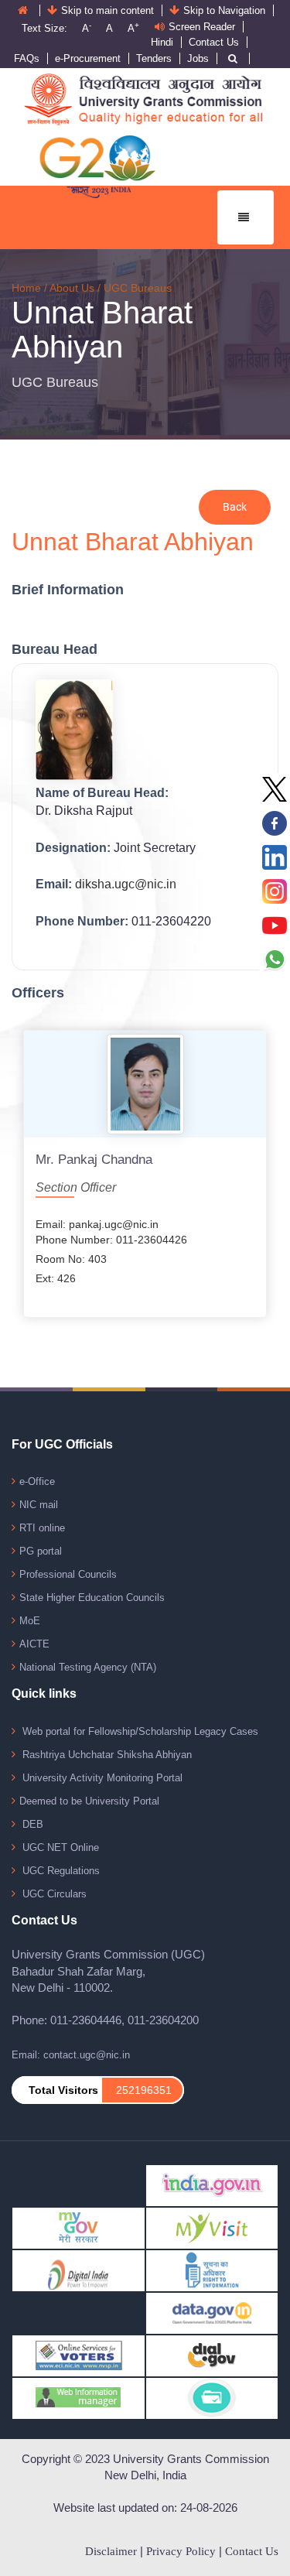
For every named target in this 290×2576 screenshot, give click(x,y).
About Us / (77, 288)
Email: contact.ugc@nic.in (71, 2055)
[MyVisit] (212, 2227)
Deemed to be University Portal (89, 1801)
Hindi (162, 42)
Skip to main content (107, 10)
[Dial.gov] (212, 2355)
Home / (31, 288)
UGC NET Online (59, 1847)
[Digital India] (78, 2270)
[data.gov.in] (212, 2313)
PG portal (41, 1551)
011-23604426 (152, 1240)
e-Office (37, 1481)
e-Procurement (88, 58)
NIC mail (39, 1505)
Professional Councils (68, 1574)
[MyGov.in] (78, 2227)
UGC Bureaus (138, 288)
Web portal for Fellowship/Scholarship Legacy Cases (139, 1731)
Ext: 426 (56, 1278)
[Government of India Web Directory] (212, 2398)
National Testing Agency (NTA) (88, 1667)
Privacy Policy (181, 2551)
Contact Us (214, 42)
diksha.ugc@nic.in (126, 884)
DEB (31, 1824)
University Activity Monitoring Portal (101, 1778)
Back (235, 507)
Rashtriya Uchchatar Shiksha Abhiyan (106, 1755)
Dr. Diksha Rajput (84, 811)
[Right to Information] (212, 2270)
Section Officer (76, 1187)
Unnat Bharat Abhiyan (102, 330)
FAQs (27, 58)
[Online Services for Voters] (78, 2355)
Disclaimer (111, 2551)
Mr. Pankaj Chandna (94, 1160)
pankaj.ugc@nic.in (114, 1224)
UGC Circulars (53, 1894)
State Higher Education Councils (92, 1598)
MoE (30, 1621)
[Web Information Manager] (78, 2398)
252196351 (144, 2090)
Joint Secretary (155, 848)
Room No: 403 (71, 1259)
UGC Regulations (60, 1871)
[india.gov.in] (212, 2185)
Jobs (198, 58)
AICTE (34, 1644)
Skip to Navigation (224, 10)
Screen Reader (202, 27)
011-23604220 (171, 921)
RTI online (42, 1528)
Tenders (154, 58)
